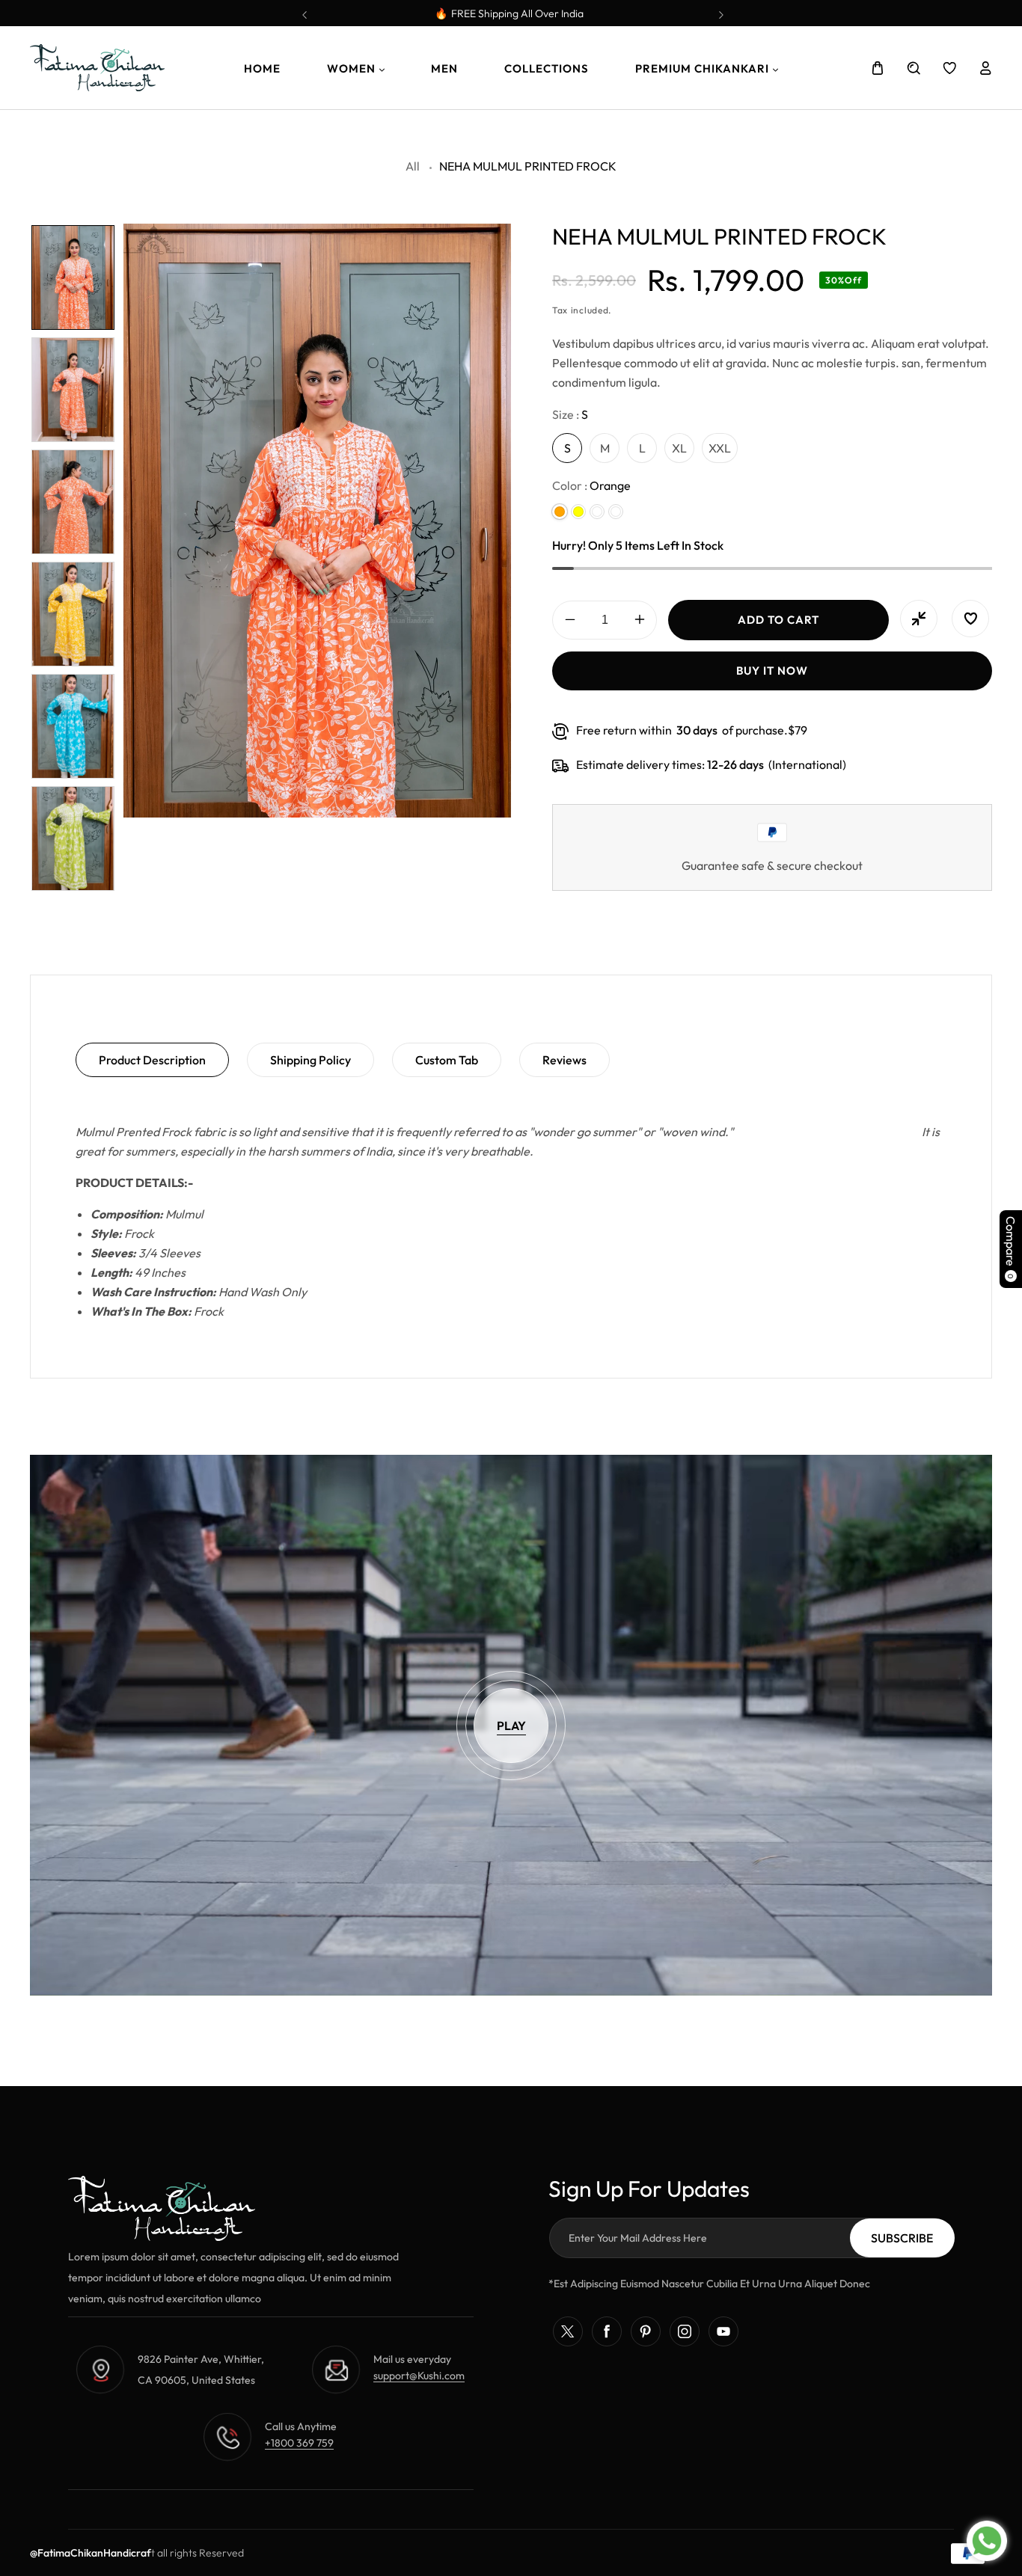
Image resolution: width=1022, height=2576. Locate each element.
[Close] (328, 2432)
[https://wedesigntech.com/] (156, 2553)
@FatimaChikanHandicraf (91, 2553)
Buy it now (772, 671)
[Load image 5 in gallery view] (73, 726)
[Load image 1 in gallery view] (73, 277)
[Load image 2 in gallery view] (73, 390)
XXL (720, 448)
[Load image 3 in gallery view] (73, 502)
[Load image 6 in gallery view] (73, 838)
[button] (720, 10)
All (413, 166)
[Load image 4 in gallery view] (73, 614)
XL (679, 448)
